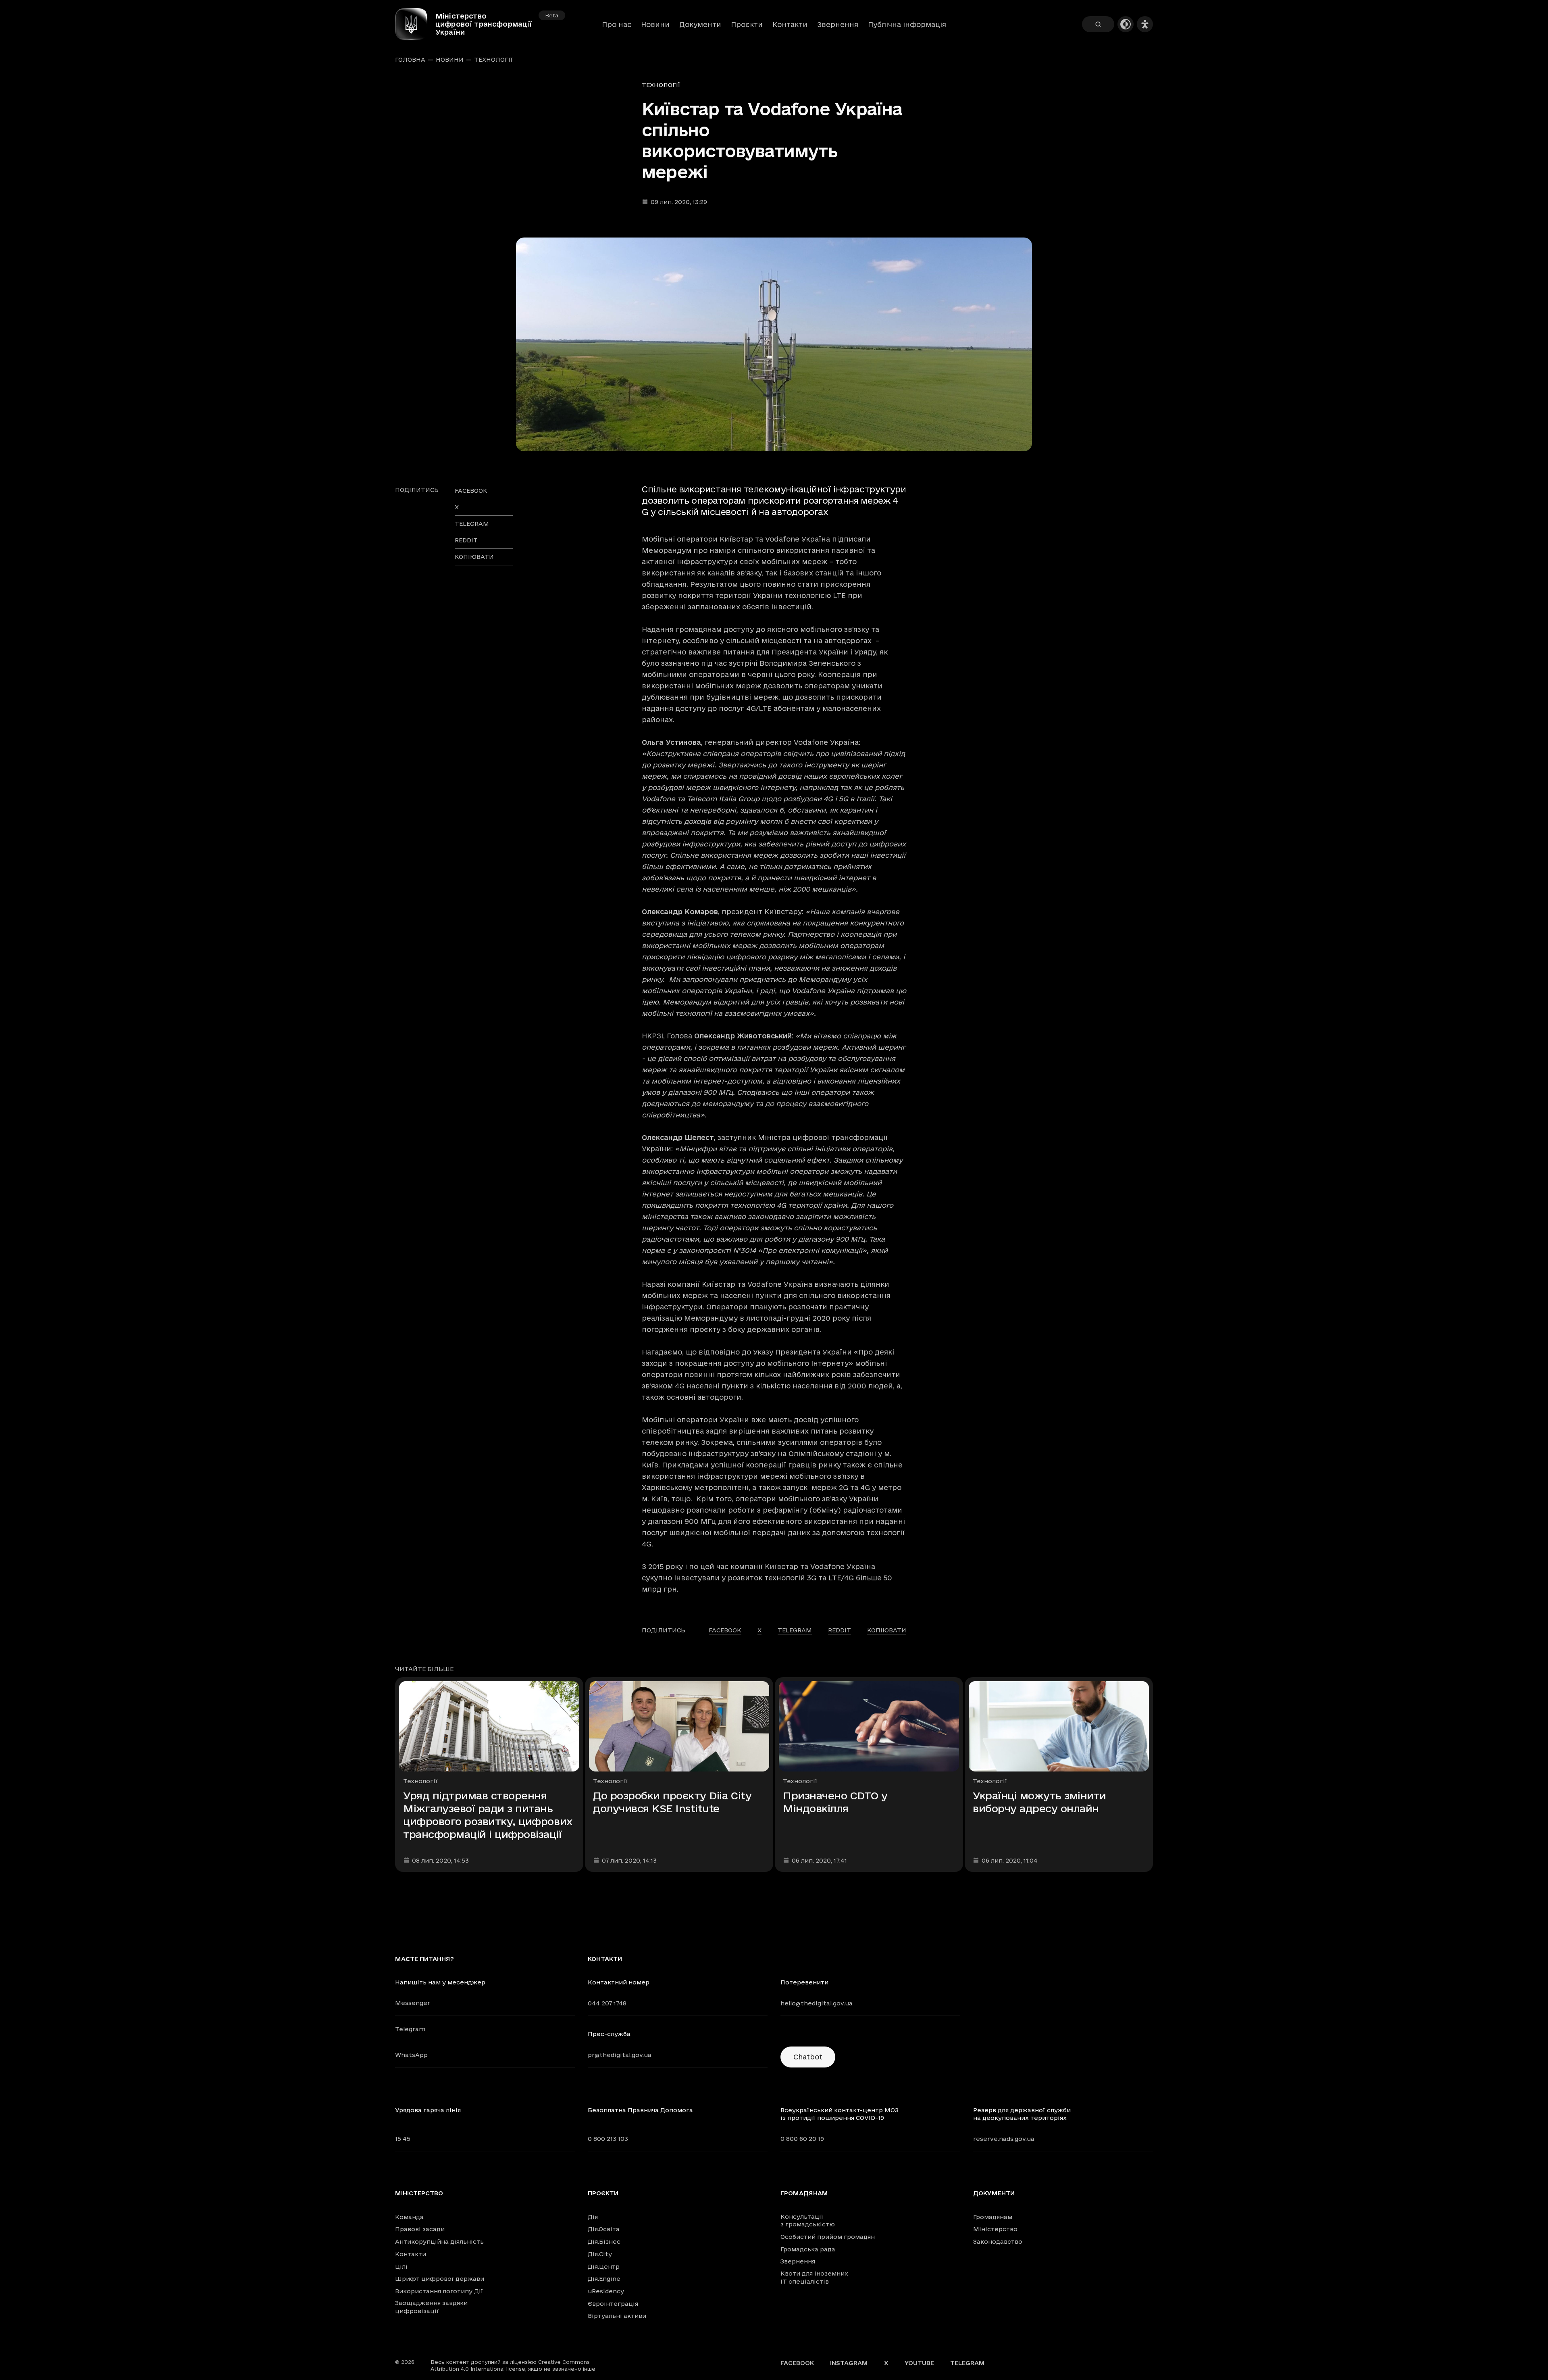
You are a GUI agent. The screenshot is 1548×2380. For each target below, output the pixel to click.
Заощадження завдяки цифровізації (431, 2307)
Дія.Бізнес (604, 2241)
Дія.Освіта (604, 2229)
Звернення (838, 24)
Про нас (617, 24)
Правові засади (420, 2229)
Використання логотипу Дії (439, 2291)
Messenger (413, 2003)
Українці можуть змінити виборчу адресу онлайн (1039, 1802)
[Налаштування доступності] (1145, 24)
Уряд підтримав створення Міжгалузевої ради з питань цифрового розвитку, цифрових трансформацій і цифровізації (488, 1815)
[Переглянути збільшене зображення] (774, 344)
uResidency (606, 2291)
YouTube (919, 2363)
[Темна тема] (1126, 24)
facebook (471, 491)
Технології (493, 60)
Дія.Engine (604, 2279)
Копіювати (474, 557)
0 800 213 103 (608, 2139)
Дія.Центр (604, 2266)
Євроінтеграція (613, 2304)
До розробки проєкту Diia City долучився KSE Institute (672, 1802)
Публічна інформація (907, 24)
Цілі (401, 2266)
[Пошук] (1098, 24)
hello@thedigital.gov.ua (817, 2003)
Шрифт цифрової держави (440, 2279)
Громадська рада (808, 2249)
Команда (409, 2217)
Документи (700, 24)
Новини (655, 24)
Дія (593, 2217)
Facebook (797, 2363)
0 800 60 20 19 (802, 2139)
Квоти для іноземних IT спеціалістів (814, 2277)
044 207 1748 (607, 2003)
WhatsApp (411, 2055)
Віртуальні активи (617, 2316)
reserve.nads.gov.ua (1004, 2139)
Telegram (410, 2029)
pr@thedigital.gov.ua (620, 2055)
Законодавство (998, 2241)
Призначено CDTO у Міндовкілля (835, 1802)
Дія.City (600, 2254)
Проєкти (747, 24)
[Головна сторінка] (415, 24)
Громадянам (804, 2193)
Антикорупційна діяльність (439, 2241)
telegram (472, 524)
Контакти (790, 24)
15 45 (403, 2139)
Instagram (849, 2363)
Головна (410, 60)
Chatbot (808, 2057)
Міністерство (419, 2193)
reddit (466, 540)
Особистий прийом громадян (828, 2237)
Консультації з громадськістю (808, 2221)
